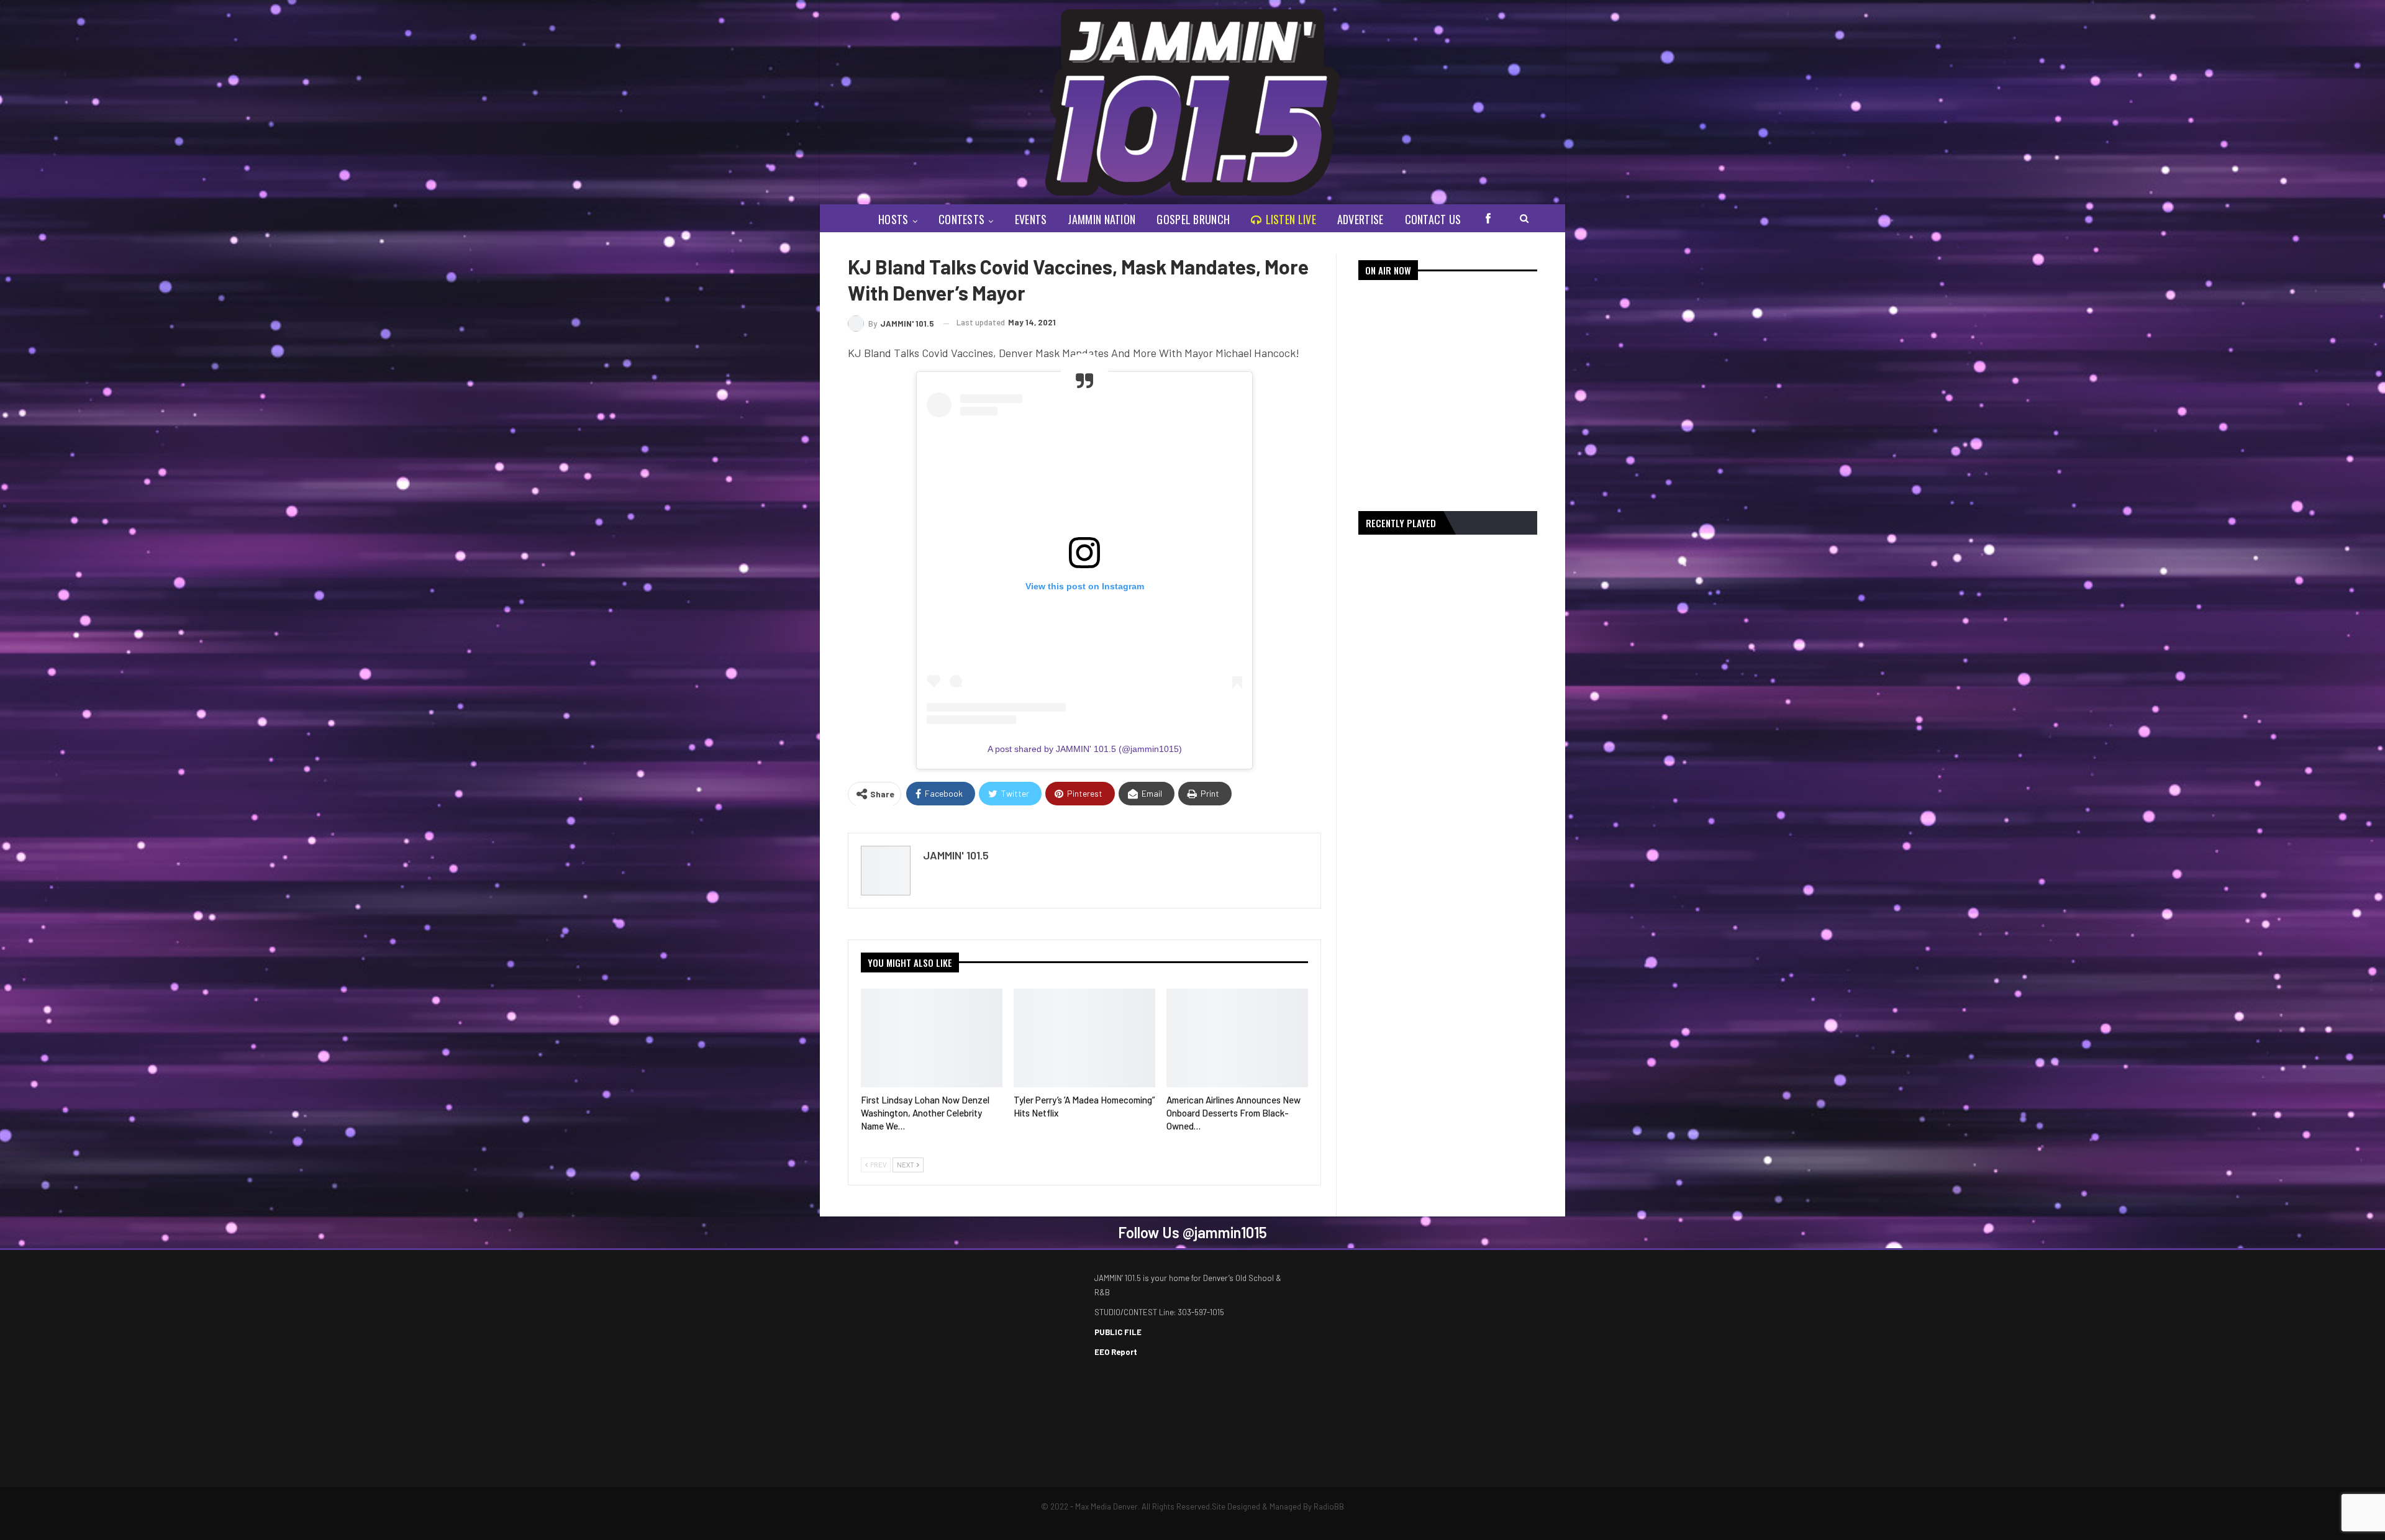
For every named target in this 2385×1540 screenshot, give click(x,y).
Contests (961, 219)
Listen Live (1291, 219)
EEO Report (1116, 1352)
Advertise (1361, 219)
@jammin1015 (1225, 1232)
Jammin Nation (1102, 219)
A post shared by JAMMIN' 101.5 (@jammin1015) (1085, 749)
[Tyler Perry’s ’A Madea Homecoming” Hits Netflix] (1084, 1038)
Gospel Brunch (1193, 219)
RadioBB (1329, 1506)
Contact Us (1433, 219)
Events (1031, 219)
